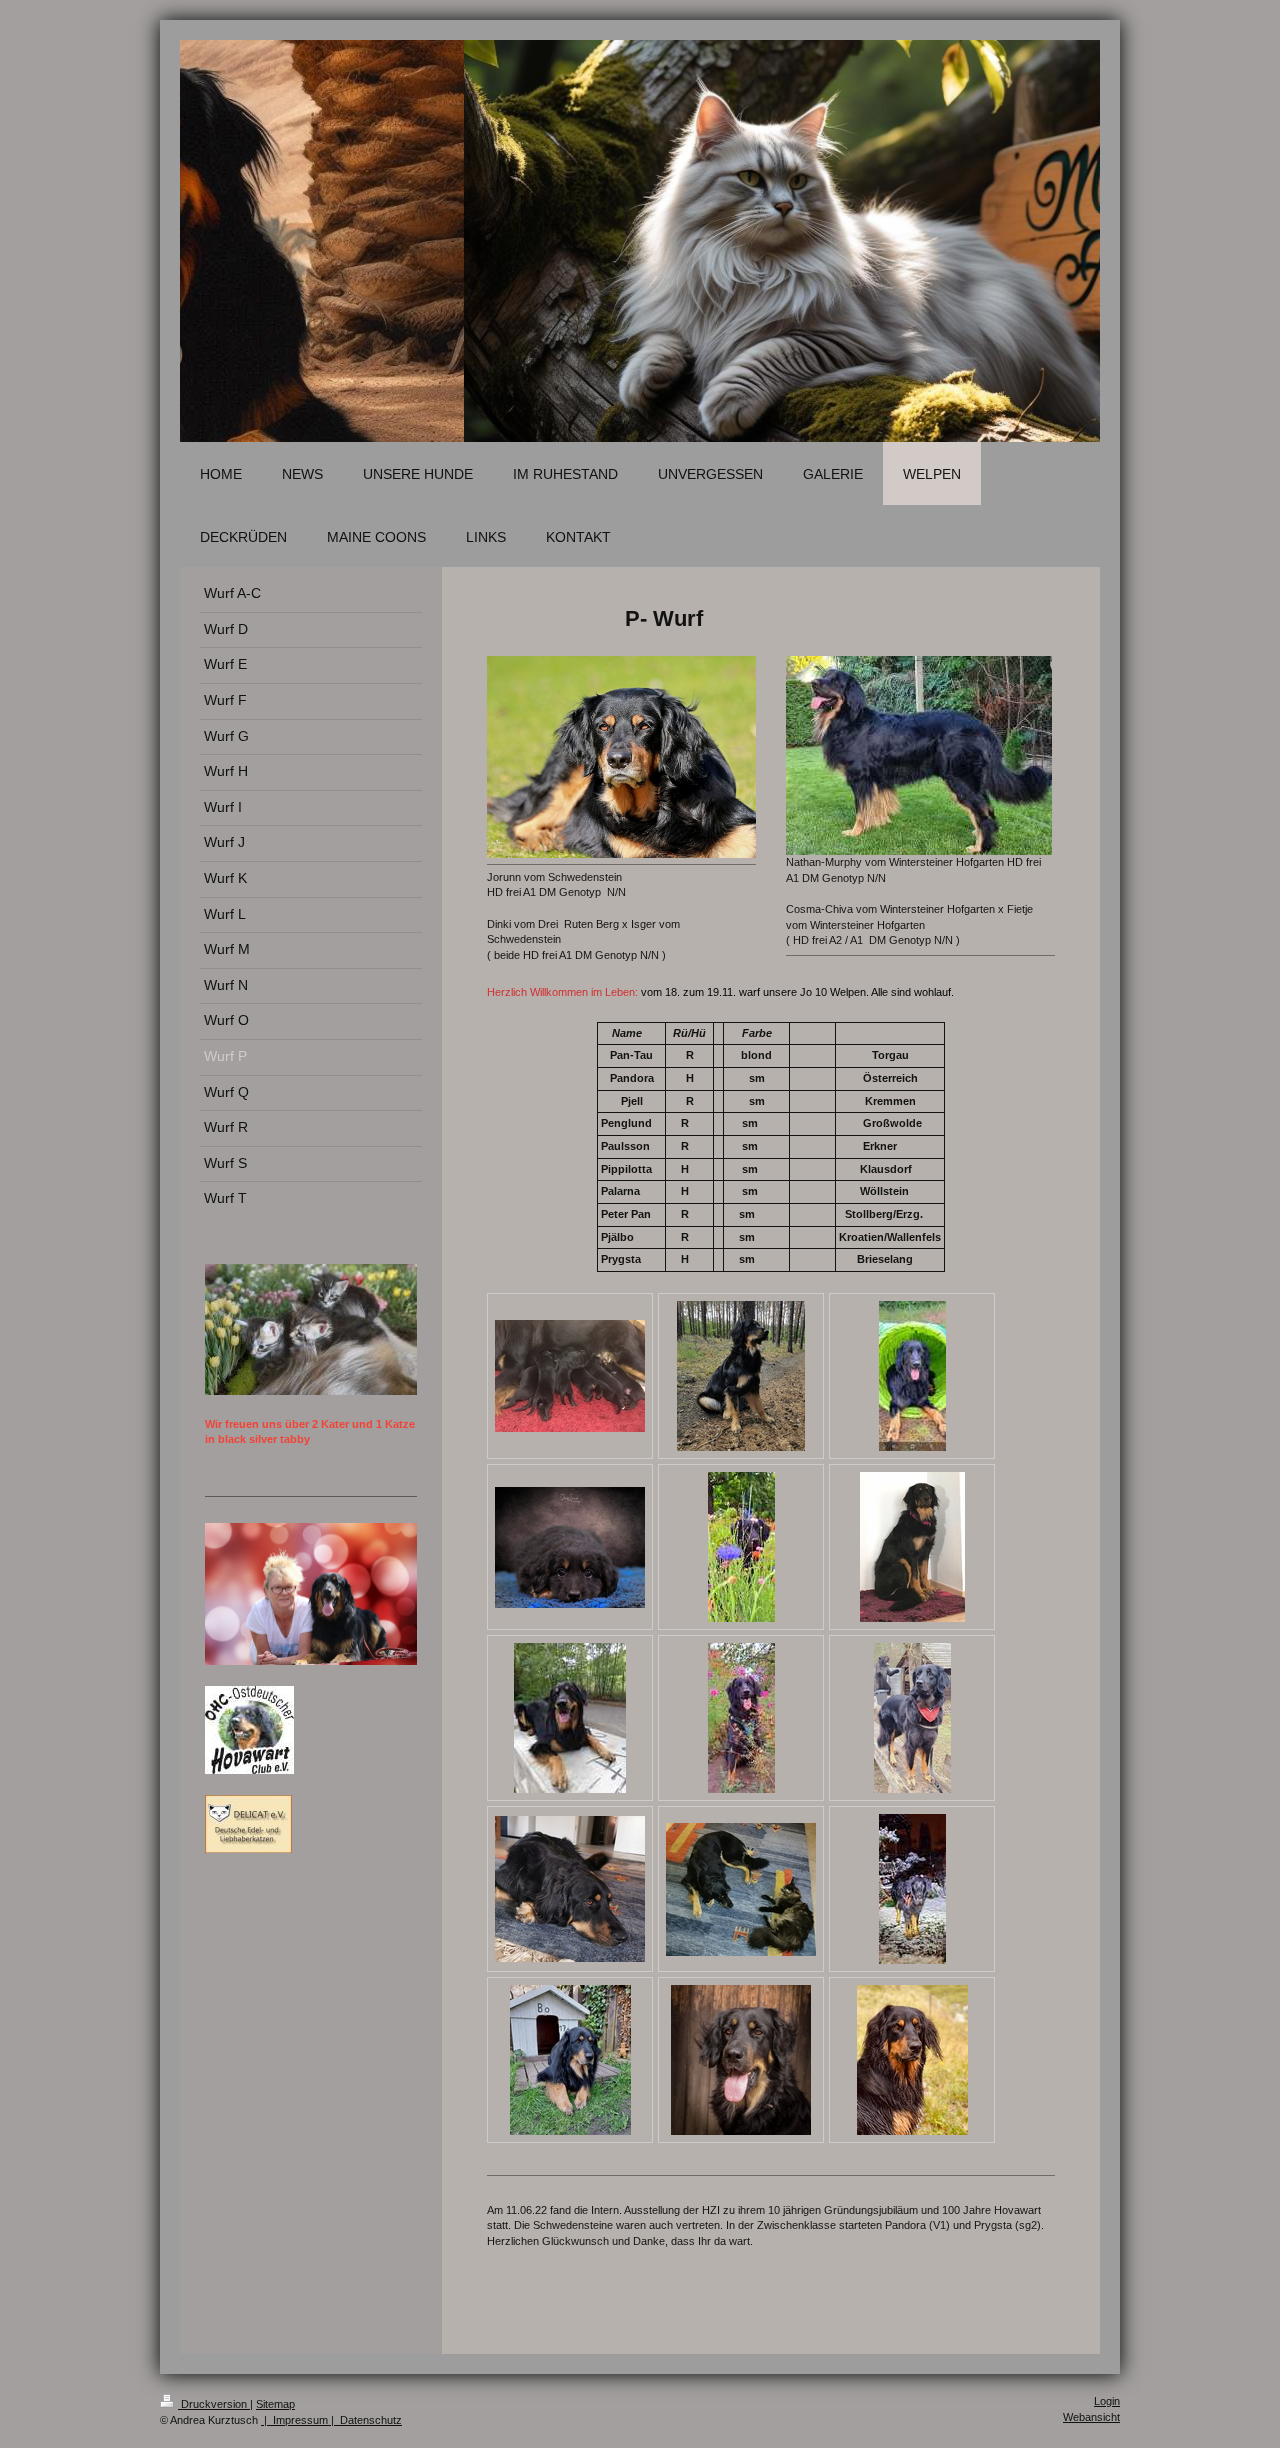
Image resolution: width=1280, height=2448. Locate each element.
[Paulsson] (912, 2060)
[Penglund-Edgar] (570, 1718)
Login (1107, 2401)
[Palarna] (741, 2060)
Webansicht (1091, 2417)
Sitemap (275, 2404)
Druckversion (214, 2404)
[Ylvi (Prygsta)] (741, 1547)
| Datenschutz (365, 2420)
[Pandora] (912, 1547)
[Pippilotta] (570, 1547)
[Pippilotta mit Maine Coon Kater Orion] (741, 1889)
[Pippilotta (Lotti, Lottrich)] (741, 1376)
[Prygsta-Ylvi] (741, 1718)
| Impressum (294, 2420)
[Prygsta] (912, 1376)
